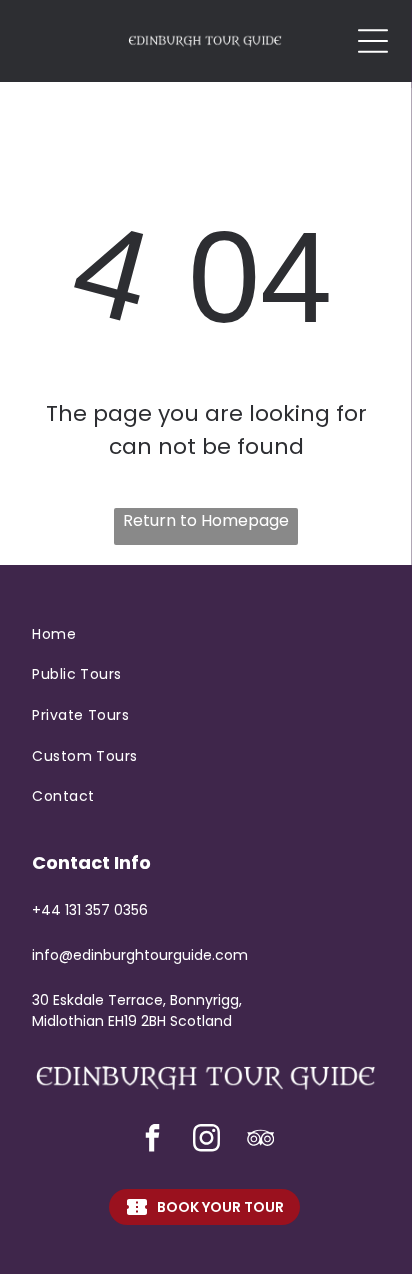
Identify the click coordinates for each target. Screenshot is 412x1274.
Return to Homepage (206, 520)
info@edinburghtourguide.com (140, 955)
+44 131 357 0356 (90, 910)
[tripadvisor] (260, 1140)
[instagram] (206, 1140)
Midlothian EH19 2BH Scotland (132, 1021)
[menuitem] (205, 634)
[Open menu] (373, 41)
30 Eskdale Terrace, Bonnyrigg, (137, 1000)
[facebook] (152, 1140)
